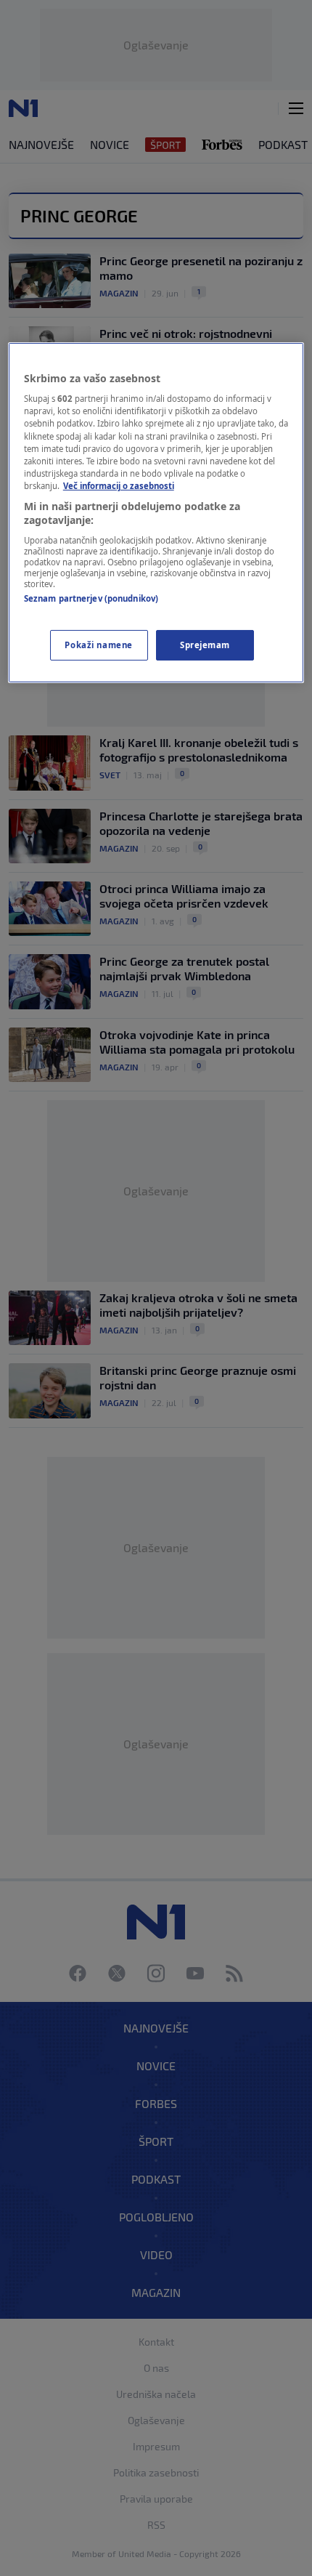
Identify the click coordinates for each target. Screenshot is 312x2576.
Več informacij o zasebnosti (119, 486)
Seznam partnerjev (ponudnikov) (91, 598)
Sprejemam (205, 645)
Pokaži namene (98, 645)
